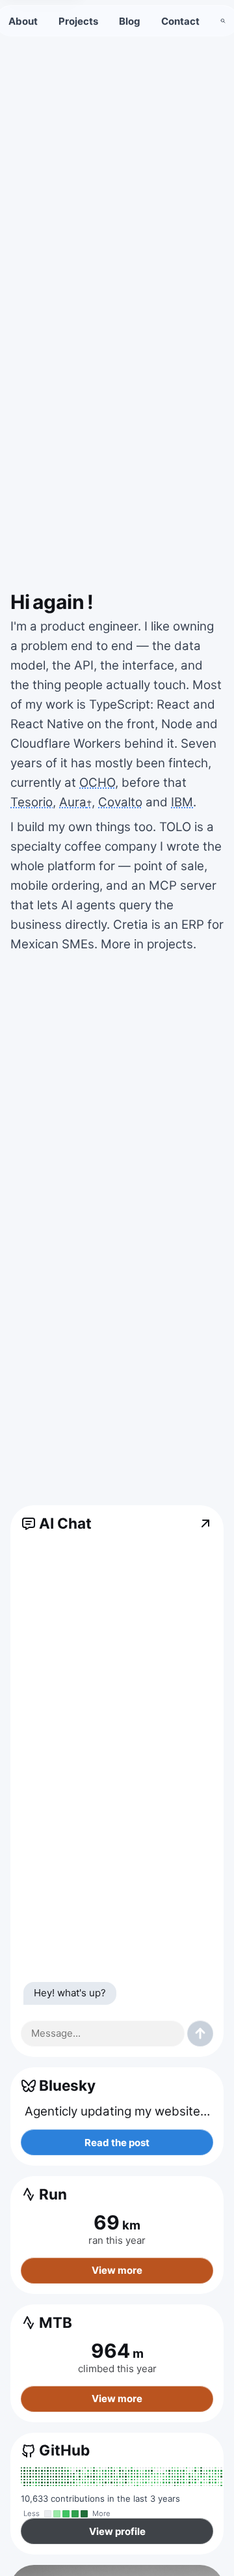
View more (117, 2270)
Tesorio (32, 802)
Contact (180, 21)
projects (170, 944)
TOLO (175, 827)
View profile (117, 2531)
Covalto (120, 802)
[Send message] (200, 2033)
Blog (130, 21)
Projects (78, 21)
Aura (75, 802)
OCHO (97, 783)
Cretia (131, 925)
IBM (182, 802)
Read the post (117, 2143)
